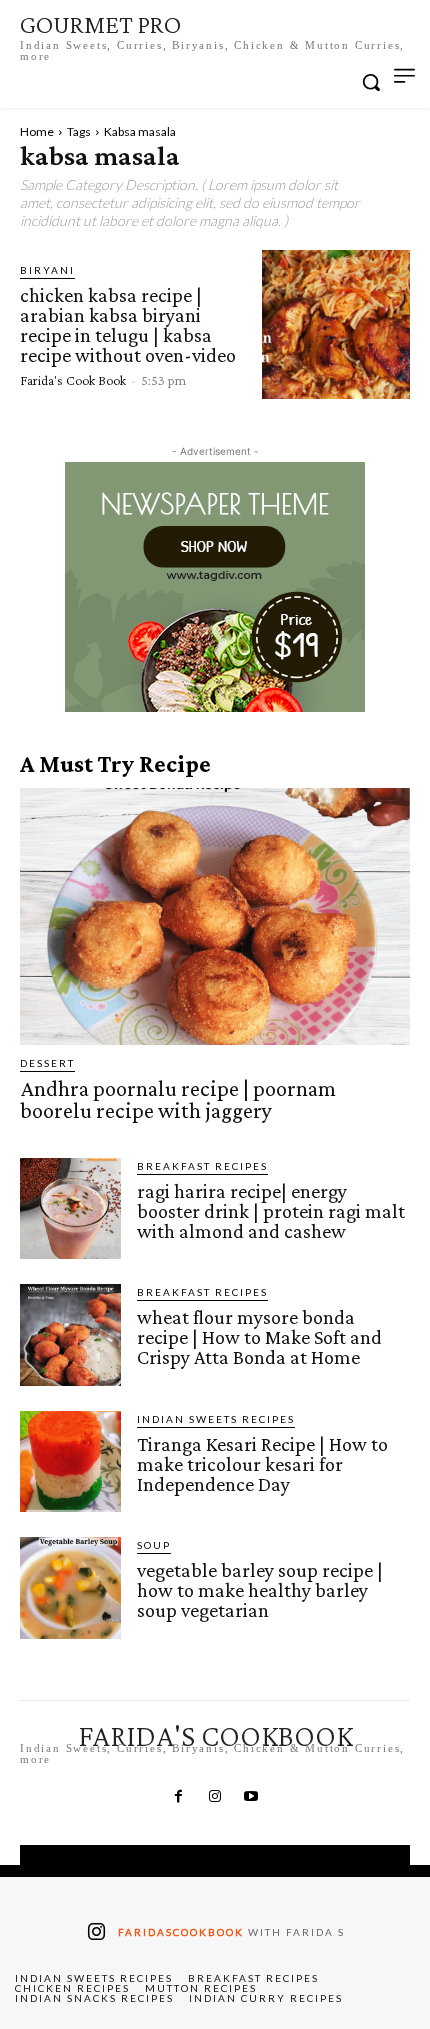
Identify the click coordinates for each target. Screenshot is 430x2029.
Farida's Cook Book (73, 380)
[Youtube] (251, 1797)
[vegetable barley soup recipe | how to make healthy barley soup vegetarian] (70, 1587)
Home (37, 131)
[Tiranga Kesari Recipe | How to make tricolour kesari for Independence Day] (70, 1461)
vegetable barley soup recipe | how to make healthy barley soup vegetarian (260, 1590)
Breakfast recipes (202, 1166)
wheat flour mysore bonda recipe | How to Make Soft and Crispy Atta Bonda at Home (259, 1337)
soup (154, 1545)
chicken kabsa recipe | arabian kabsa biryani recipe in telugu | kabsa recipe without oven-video (128, 325)
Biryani (47, 270)
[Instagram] (215, 1797)
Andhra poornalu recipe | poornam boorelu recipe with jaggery (178, 1099)
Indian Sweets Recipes (216, 1419)
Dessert (47, 1063)
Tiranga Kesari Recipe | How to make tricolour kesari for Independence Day (262, 1464)
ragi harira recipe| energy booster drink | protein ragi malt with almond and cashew (271, 1211)
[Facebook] (178, 1797)
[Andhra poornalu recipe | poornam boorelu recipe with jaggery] (215, 916)
